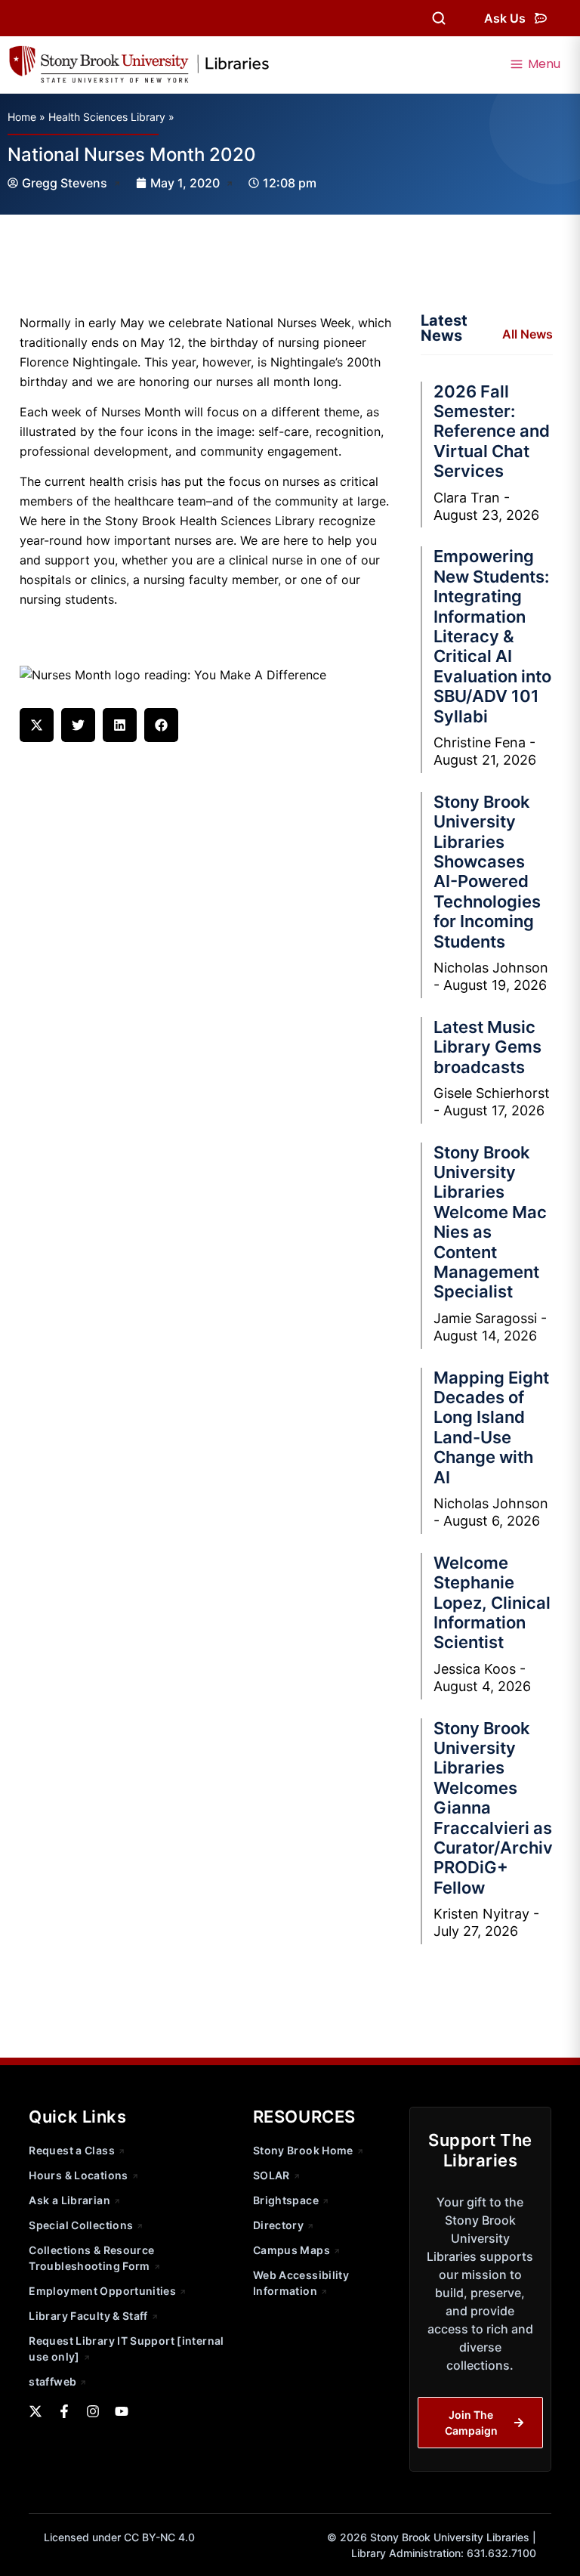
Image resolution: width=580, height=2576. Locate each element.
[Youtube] (122, 2411)
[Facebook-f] (64, 2411)
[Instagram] (93, 2411)
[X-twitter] (35, 2411)
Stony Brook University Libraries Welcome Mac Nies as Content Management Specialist (490, 1222)
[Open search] (439, 18)
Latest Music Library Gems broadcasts (487, 1047)
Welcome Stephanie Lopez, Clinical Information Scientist (492, 1603)
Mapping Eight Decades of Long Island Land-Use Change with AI (491, 1427)
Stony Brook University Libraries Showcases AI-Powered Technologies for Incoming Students (487, 872)
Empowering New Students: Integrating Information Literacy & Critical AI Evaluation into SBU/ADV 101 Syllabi (492, 636)
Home (22, 117)
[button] (37, 725)
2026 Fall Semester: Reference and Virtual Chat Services (492, 431)
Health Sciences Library (107, 117)
